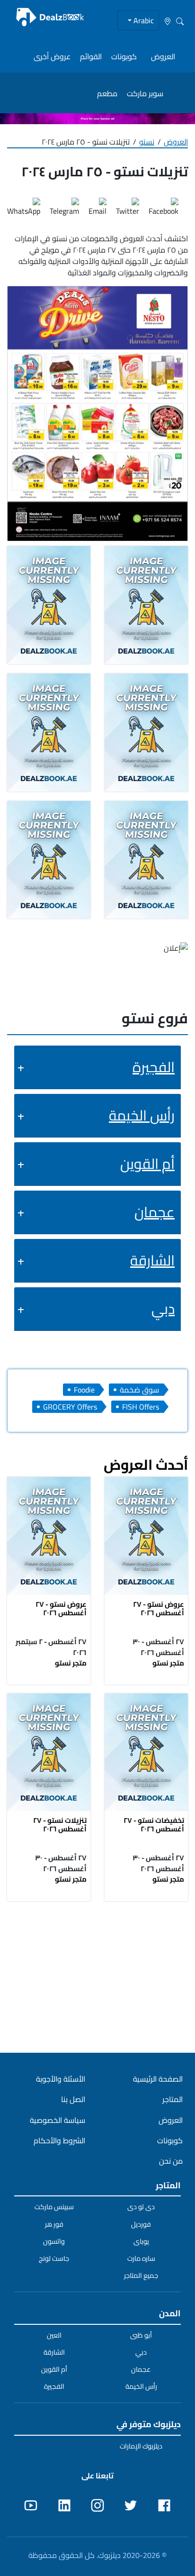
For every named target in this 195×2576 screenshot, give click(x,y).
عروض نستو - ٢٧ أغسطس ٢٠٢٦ (159, 1608)
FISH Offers (141, 1407)
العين (54, 2335)
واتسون (54, 2241)
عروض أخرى (52, 56)
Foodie (84, 1390)
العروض (163, 56)
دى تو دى (141, 2207)
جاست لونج (54, 2258)
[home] (50, 17)
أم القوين (147, 1164)
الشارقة (152, 1260)
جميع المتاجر (141, 2276)
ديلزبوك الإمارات (141, 2446)
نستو (147, 142)
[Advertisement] (97, 1976)
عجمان (155, 1212)
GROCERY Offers (70, 1407)
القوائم (91, 56)
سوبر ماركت (145, 93)
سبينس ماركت (54, 2207)
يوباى (141, 2241)
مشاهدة (146, 1537)
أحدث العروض (146, 1465)
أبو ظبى (141, 2335)
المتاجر (173, 2099)
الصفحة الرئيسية (158, 2079)
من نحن (171, 2161)
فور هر (54, 2224)
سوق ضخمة (139, 1390)
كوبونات (124, 56)
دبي (163, 1309)
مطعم (107, 93)
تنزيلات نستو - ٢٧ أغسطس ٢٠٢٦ (60, 1825)
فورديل (141, 2224)
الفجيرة (154, 1067)
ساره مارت (141, 2258)
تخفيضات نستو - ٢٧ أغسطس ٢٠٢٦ (154, 1825)
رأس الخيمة (142, 1115)
